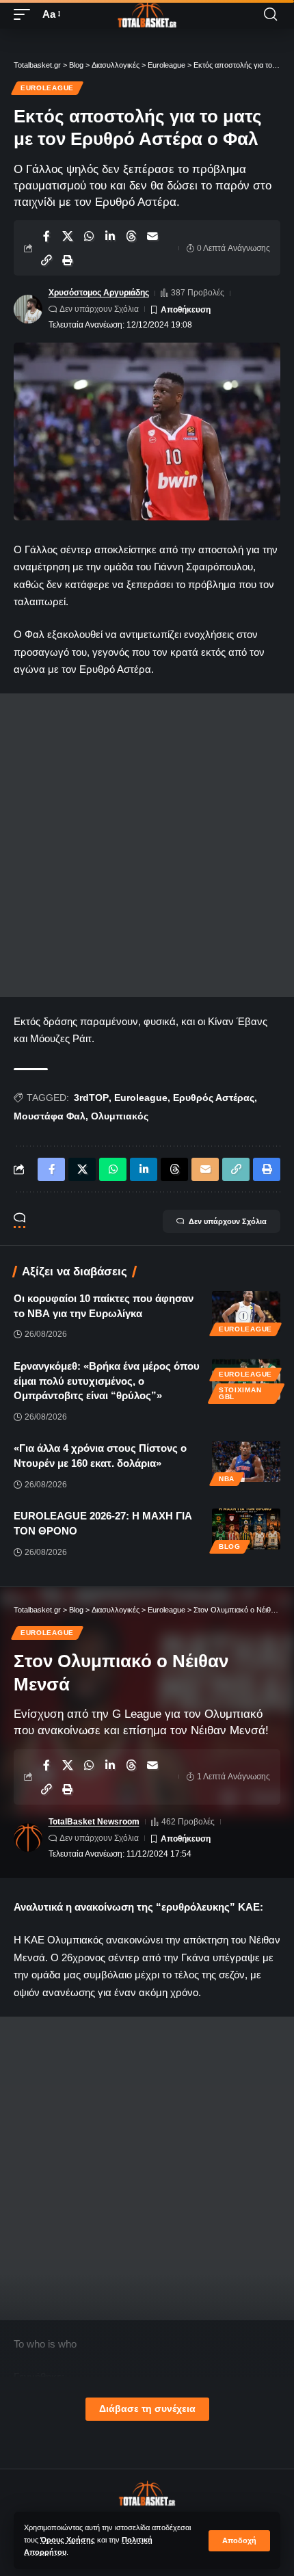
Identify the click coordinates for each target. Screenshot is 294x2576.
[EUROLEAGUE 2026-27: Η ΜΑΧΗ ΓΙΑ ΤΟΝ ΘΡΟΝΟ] (246, 1529)
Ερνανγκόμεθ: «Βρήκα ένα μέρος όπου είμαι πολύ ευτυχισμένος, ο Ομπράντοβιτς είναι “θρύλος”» (107, 1381)
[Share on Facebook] (46, 236)
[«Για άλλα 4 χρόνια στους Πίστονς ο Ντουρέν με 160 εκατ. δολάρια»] (246, 1461)
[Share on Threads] (131, 236)
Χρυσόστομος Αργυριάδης (99, 293)
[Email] (152, 236)
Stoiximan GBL (240, 1393)
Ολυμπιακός (120, 1116)
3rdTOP (91, 1098)
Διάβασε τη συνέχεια (147, 2409)
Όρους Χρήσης (68, 2540)
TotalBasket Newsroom (94, 1822)
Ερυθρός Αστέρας (214, 1098)
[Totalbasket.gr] (147, 14)
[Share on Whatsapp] (89, 236)
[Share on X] (68, 236)
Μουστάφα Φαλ (50, 1116)
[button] (239, 2541)
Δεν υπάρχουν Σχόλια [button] (228, 1221)
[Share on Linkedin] (110, 236)
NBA (227, 1479)
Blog (230, 1546)
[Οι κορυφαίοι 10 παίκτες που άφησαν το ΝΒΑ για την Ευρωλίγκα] (246, 1312)
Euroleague (47, 88)
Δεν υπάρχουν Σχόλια (99, 309)
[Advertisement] (147, 845)
